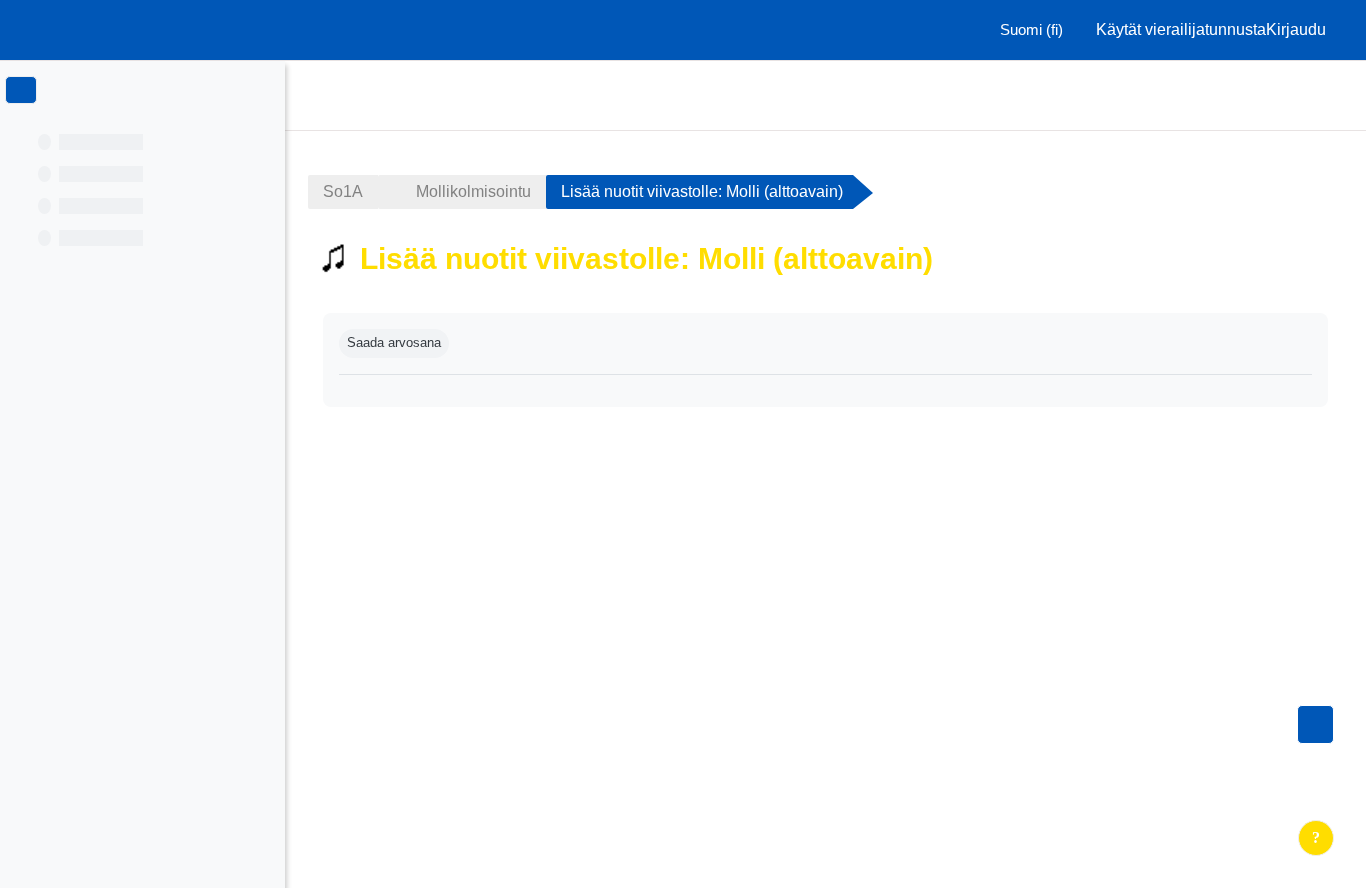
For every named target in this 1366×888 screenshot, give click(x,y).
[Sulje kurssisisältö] (21, 90)
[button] (1026, 30)
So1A (343, 191)
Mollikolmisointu (473, 191)
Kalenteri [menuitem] (1278, 94)
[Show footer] (1316, 838)
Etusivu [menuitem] (1203, 94)
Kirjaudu (1296, 29)
